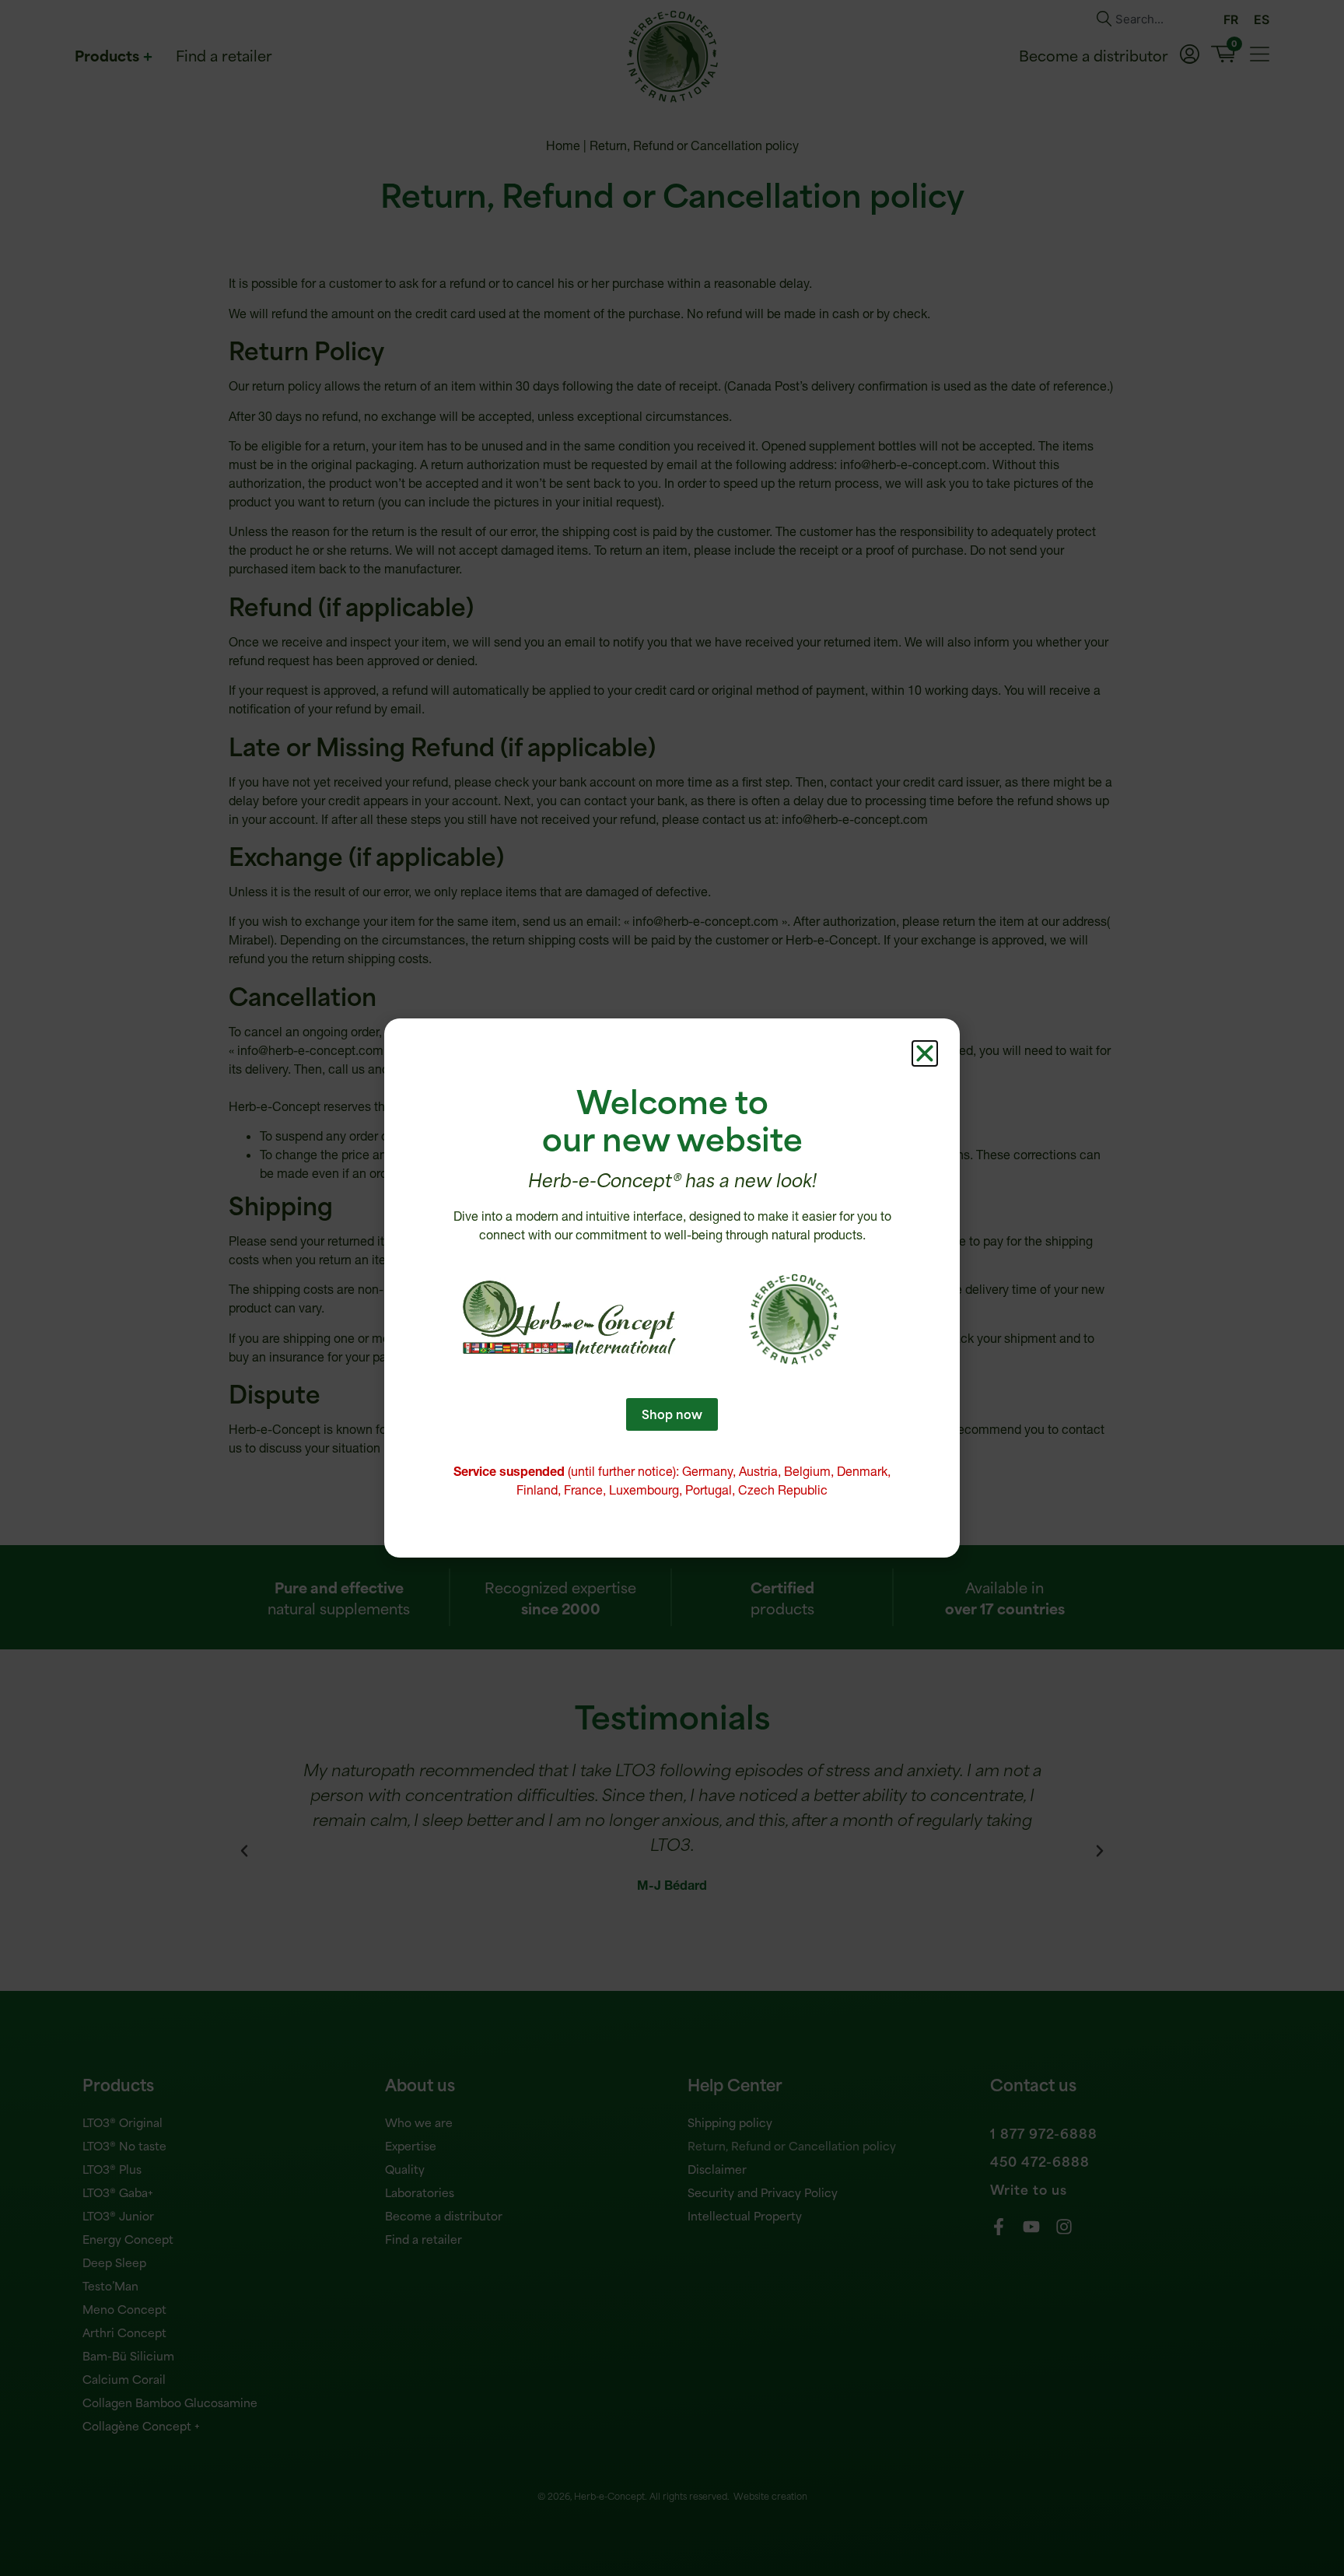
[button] (925, 1053)
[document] (672, 1288)
